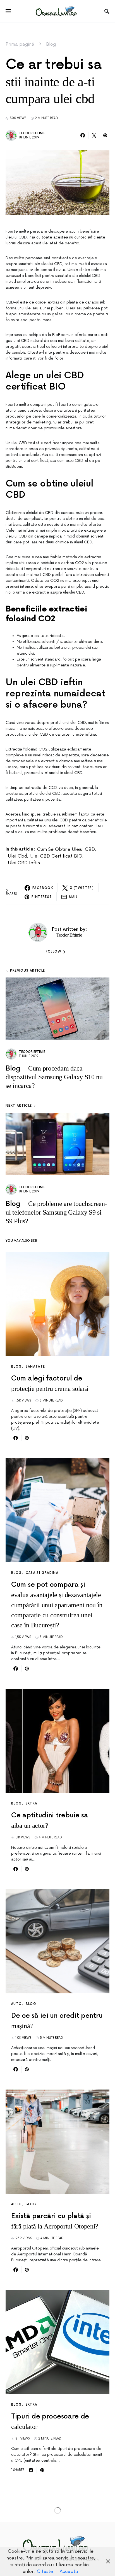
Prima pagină (20, 44)
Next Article (19, 1106)
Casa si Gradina (42, 1573)
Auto (17, 2004)
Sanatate (35, 1367)
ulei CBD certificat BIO (56, 856)
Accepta (69, 2572)
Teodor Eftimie (32, 133)
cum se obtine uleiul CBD (66, 849)
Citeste (45, 2572)
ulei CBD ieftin (24, 863)
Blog (51, 44)
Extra (32, 1804)
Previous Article (27, 971)
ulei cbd (17, 856)
